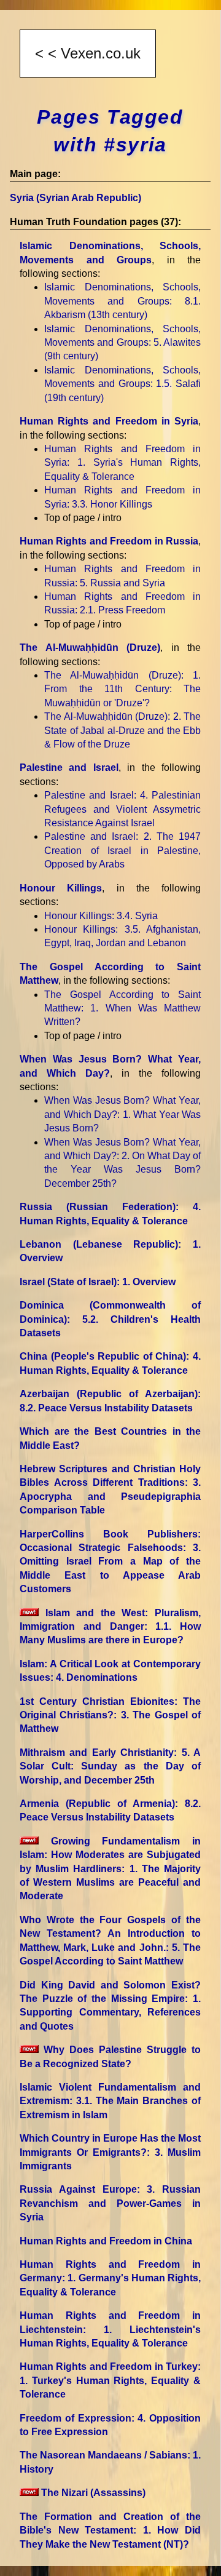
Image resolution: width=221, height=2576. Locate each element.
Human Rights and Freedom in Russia (109, 541)
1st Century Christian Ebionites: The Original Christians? (110, 1715)
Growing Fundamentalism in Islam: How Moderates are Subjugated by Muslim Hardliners (110, 1869)
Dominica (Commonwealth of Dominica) (110, 1319)
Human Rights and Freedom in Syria (109, 421)
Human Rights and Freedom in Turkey (110, 2380)
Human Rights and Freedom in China (106, 2241)
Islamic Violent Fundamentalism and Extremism (110, 2101)
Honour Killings (61, 888)
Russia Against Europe (110, 2203)
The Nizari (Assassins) (92, 2493)
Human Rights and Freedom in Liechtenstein (110, 2329)
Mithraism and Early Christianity (110, 1766)
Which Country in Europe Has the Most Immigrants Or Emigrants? (110, 2152)
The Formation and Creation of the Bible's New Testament (110, 2530)
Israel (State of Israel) (98, 1282)
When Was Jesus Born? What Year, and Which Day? (122, 1114)
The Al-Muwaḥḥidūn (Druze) (90, 648)
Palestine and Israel (69, 768)
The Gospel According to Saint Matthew (122, 1008)
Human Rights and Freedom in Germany (110, 2278)
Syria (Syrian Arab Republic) (76, 198)
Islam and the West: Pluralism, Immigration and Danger (110, 1627)
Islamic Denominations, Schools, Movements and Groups (122, 301)
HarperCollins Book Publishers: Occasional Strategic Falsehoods (110, 1562)
